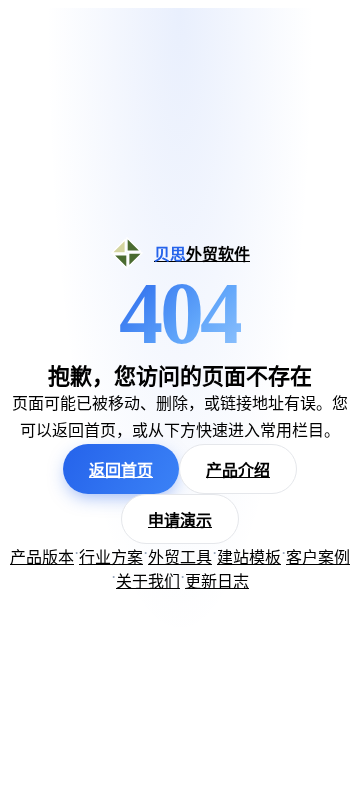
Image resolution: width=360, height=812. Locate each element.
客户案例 (318, 557)
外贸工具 (180, 557)
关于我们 (148, 581)
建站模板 (249, 557)
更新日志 (217, 581)
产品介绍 (238, 470)
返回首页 (121, 470)
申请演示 (180, 520)
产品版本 (42, 557)
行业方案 (111, 557)
